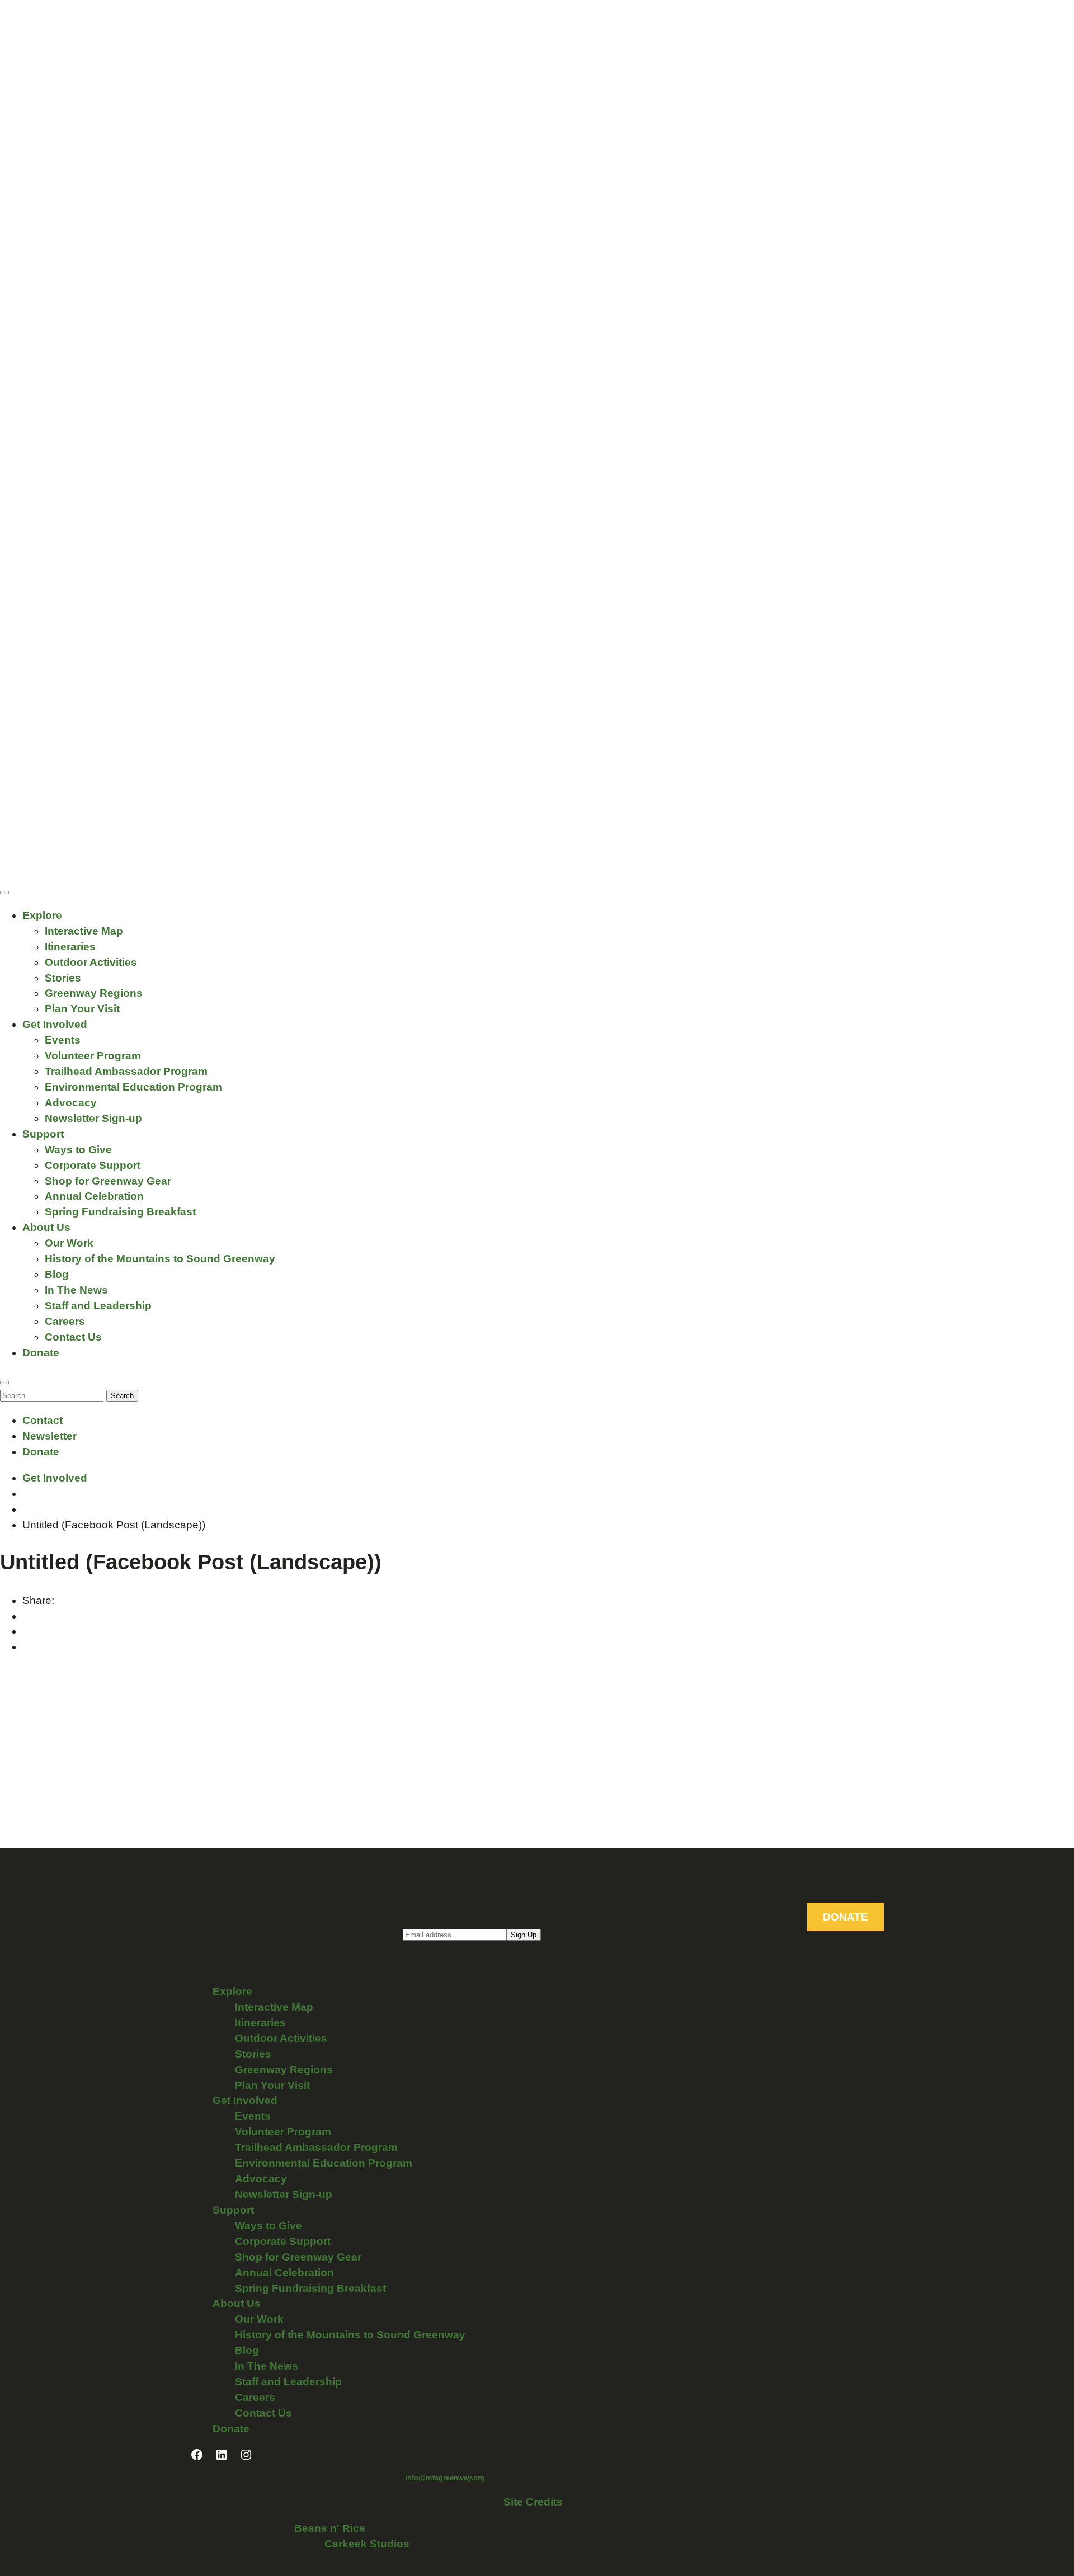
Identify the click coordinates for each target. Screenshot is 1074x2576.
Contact (43, 1420)
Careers (65, 1321)
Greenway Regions (94, 993)
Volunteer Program (93, 1056)
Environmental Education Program (133, 1087)
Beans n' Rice (330, 2528)
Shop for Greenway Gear (108, 1181)
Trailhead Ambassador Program (126, 1071)
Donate (41, 1353)
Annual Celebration (94, 1196)
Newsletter (50, 1436)
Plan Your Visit (82, 1009)
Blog (57, 1274)
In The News (76, 1290)
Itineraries (70, 947)
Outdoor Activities (91, 962)
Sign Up (524, 1935)
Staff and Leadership (98, 1306)
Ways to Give (78, 1150)
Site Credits (533, 2502)
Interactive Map (84, 931)
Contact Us (73, 1337)
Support (43, 1134)
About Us (46, 1227)
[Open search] (4, 1383)
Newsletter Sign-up (93, 1118)
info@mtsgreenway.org (445, 2478)
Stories (63, 978)
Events (63, 1040)
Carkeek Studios (367, 2544)
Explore (42, 915)
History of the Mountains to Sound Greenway (160, 1259)
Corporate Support (93, 1165)
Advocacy (71, 1103)
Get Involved (55, 1024)
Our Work (69, 1243)
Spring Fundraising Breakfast (120, 1212)
